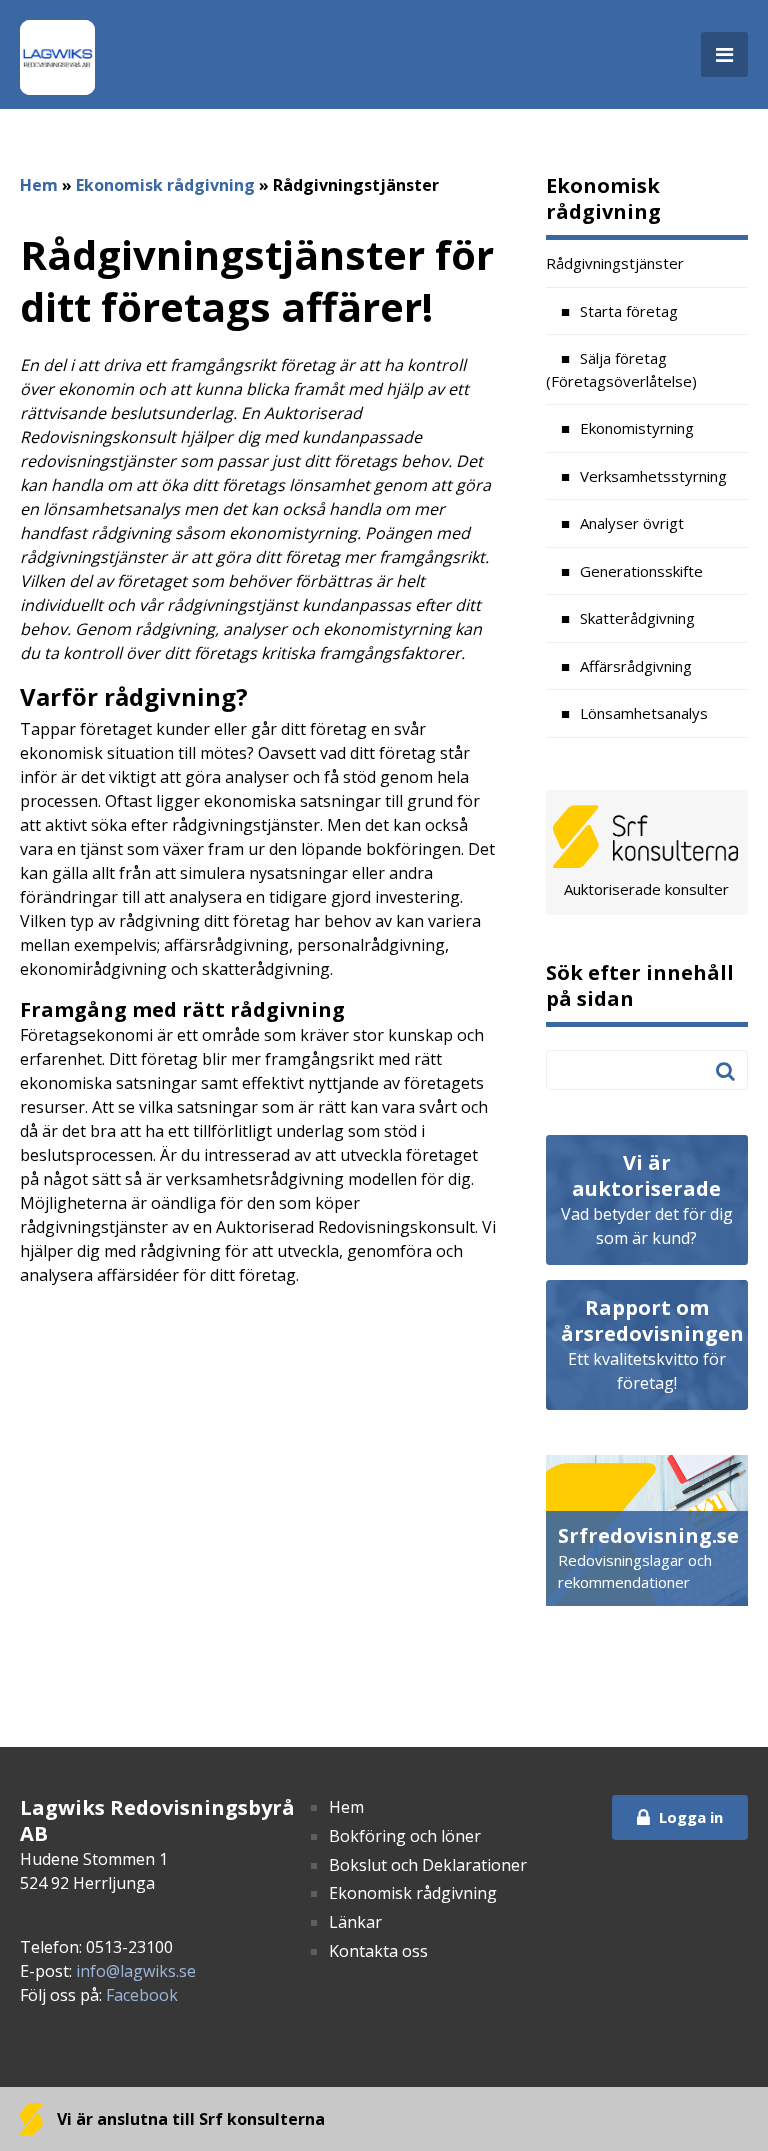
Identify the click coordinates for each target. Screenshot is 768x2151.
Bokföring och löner (405, 1836)
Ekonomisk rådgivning (165, 185)
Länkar (355, 1922)
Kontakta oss (378, 1951)
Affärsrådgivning (636, 666)
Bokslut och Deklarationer (428, 1865)
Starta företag (629, 311)
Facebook (142, 1995)
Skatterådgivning (637, 618)
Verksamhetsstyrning (653, 476)
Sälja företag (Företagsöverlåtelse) (621, 369)
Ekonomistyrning (637, 428)
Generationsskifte (641, 571)
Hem (39, 185)
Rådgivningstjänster (615, 263)
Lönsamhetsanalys (644, 713)
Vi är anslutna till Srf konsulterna (189, 2119)
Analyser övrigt (632, 523)
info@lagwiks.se (136, 1971)
